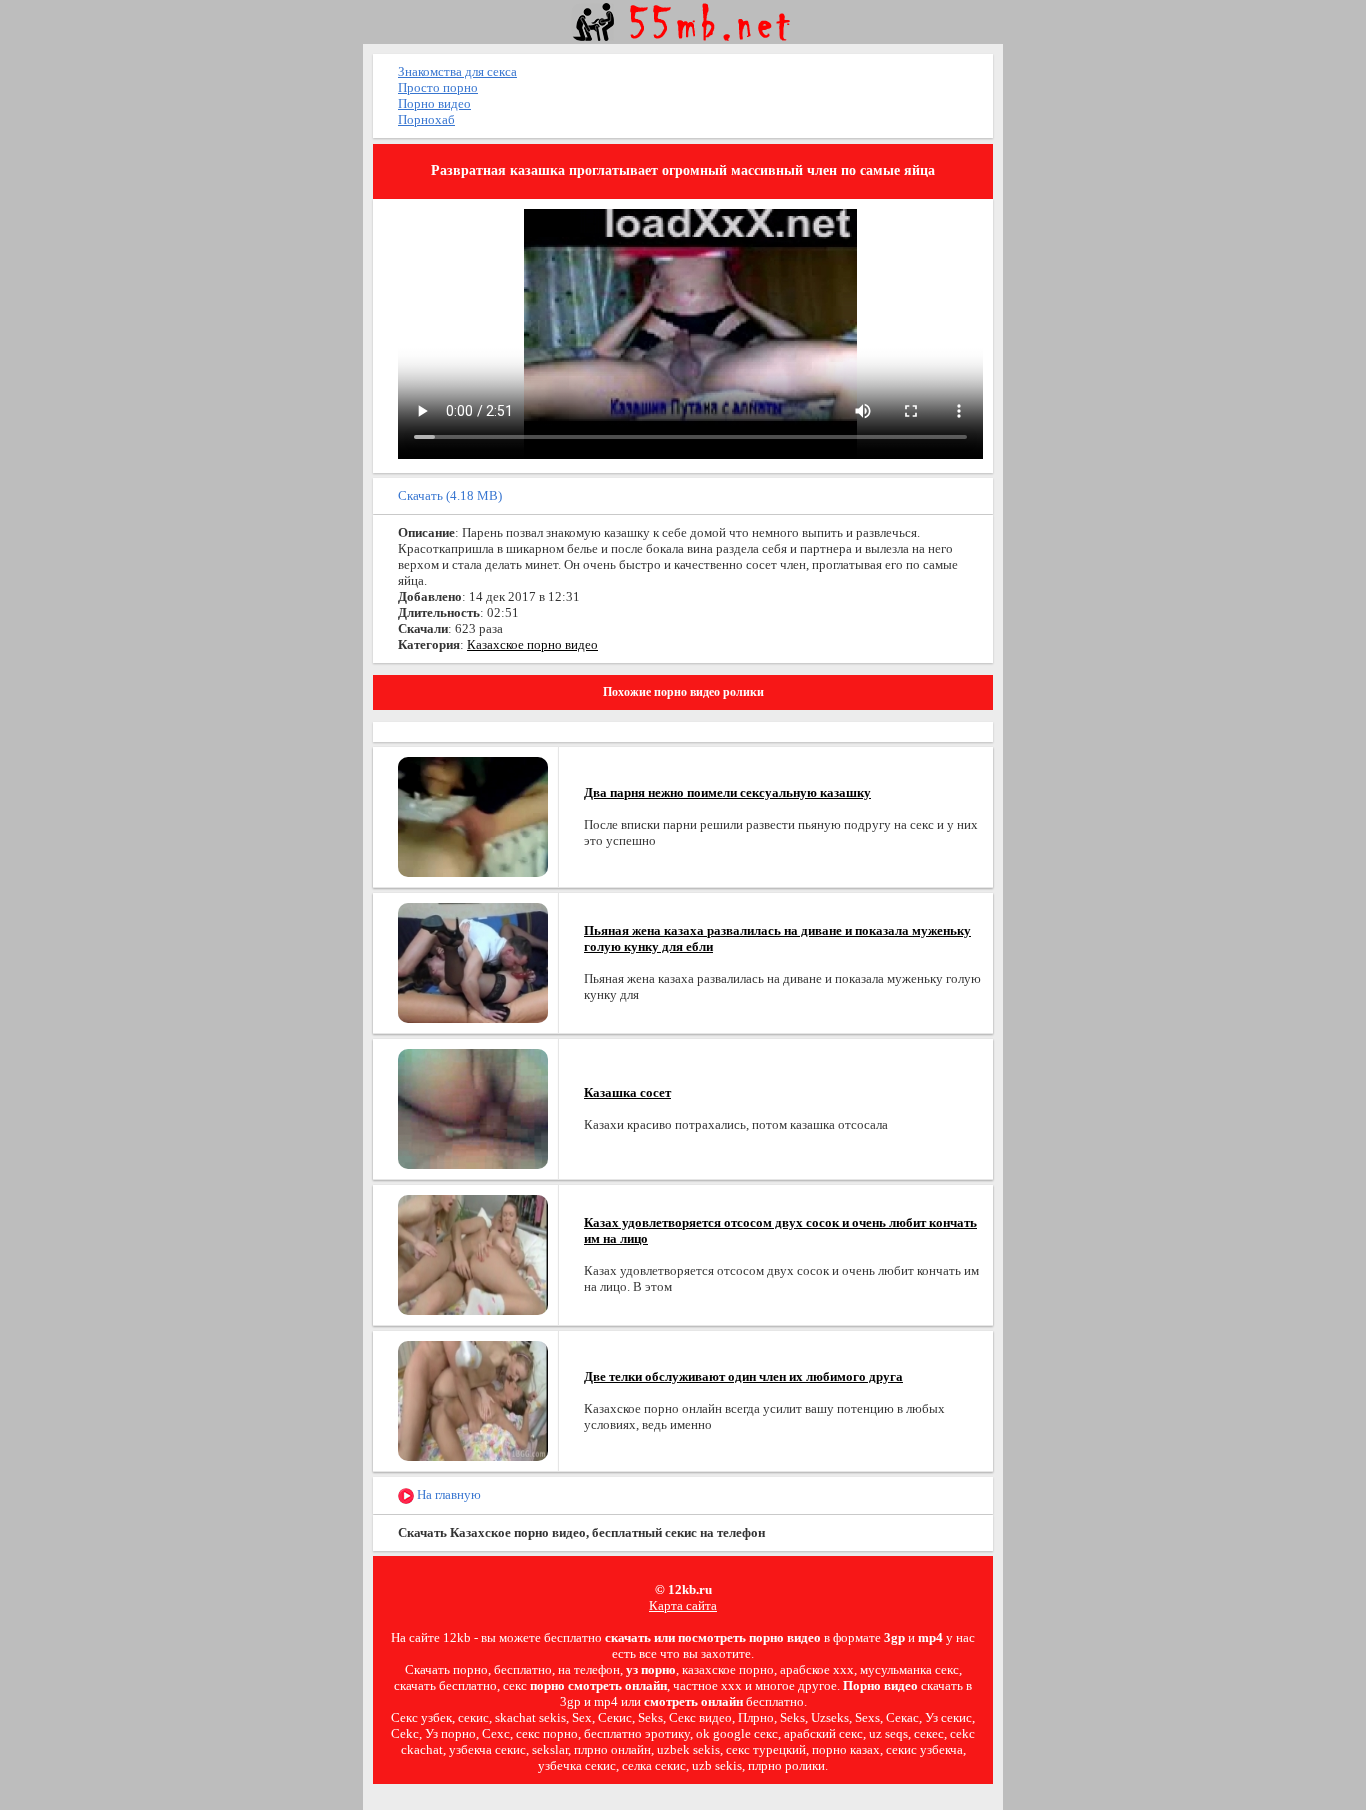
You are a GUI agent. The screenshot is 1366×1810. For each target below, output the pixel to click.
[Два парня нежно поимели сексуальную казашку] (473, 815)
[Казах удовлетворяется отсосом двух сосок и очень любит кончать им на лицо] (473, 1253)
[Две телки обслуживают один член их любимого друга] (473, 1399)
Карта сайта (683, 1605)
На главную (447, 1494)
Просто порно (438, 87)
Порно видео (434, 103)
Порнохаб (426, 119)
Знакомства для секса (457, 71)
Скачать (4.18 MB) (450, 495)
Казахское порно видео (532, 644)
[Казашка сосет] (473, 1107)
